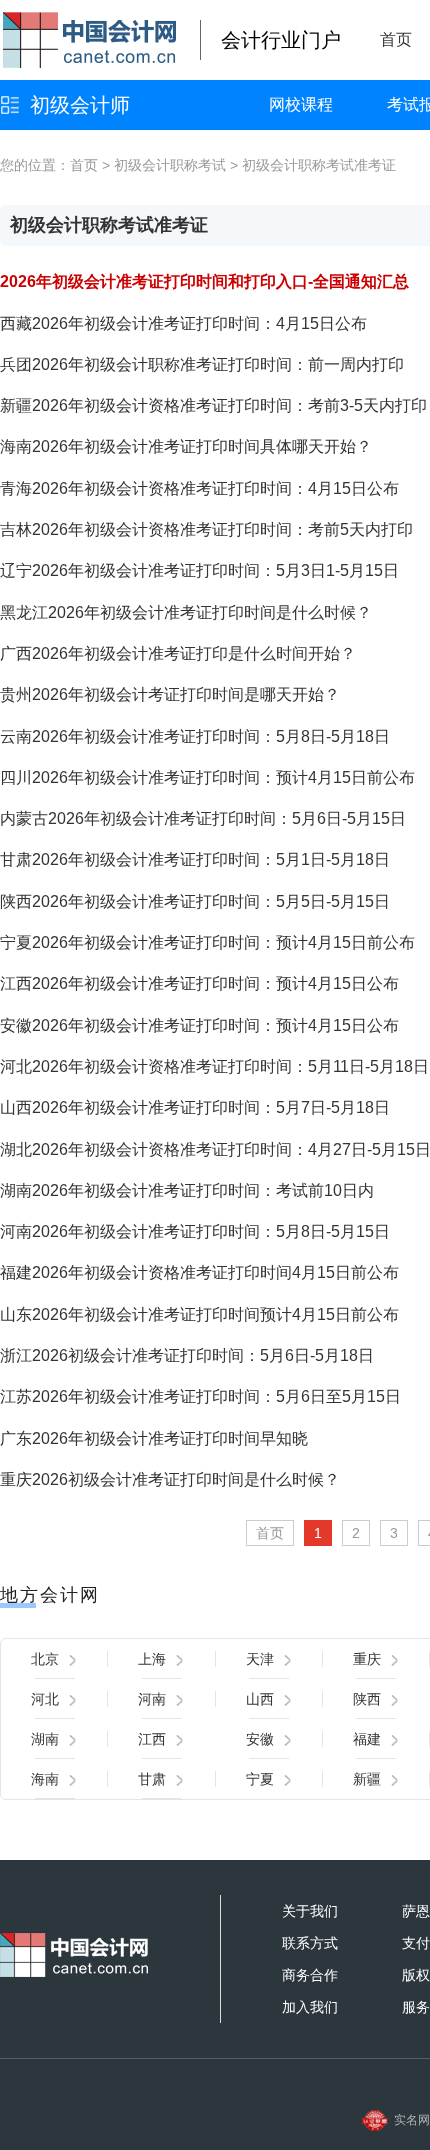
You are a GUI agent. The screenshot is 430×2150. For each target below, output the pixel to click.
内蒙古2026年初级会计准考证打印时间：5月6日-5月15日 (203, 818)
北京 (45, 1659)
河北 (45, 1699)
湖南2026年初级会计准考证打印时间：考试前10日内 (187, 1190)
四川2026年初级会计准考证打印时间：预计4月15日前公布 (207, 777)
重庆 (367, 1659)
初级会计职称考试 (170, 165)
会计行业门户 (281, 40)
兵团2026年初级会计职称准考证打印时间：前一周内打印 (202, 364)
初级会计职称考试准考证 (319, 165)
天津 (260, 1659)
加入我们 (310, 2007)
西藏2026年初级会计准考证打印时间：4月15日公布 (183, 323)
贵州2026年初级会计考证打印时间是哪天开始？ (170, 694)
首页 (396, 39)
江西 (152, 1739)
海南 (45, 1779)
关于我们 (310, 1911)
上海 (152, 1659)
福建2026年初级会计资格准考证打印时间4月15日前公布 (199, 1272)
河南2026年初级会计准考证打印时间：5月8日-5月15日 (195, 1231)
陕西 (367, 1699)
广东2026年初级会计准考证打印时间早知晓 (154, 1438)
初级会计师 (80, 105)
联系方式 (310, 1943)
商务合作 (310, 1975)
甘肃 (152, 1779)
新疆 (367, 1779)
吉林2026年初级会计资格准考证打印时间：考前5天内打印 (206, 529)
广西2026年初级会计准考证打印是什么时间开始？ (178, 653)
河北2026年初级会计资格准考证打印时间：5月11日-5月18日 (214, 1066)
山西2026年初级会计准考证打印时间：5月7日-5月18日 (195, 1107)
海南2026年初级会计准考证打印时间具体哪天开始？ (186, 446)
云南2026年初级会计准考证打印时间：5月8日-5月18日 (195, 736)
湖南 (45, 1739)
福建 (367, 1739)
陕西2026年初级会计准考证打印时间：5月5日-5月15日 (195, 901)
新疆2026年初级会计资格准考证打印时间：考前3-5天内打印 (213, 405)
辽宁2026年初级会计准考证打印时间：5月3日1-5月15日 (199, 570)
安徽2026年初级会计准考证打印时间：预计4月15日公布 (199, 1025)
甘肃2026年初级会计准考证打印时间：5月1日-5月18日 (195, 859)
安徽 (260, 1739)
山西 (260, 1699)
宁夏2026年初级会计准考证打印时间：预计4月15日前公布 (207, 942)
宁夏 (260, 1779)
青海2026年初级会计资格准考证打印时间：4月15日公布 (199, 488)
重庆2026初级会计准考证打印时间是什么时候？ (170, 1479)
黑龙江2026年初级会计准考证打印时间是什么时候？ (186, 612)
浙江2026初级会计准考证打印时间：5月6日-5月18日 (187, 1355)
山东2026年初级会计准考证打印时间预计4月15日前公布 (199, 1314)
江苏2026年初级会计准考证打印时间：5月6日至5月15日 (200, 1396)
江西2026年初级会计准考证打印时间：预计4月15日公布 (199, 983)
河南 (152, 1699)
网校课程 (301, 104)
